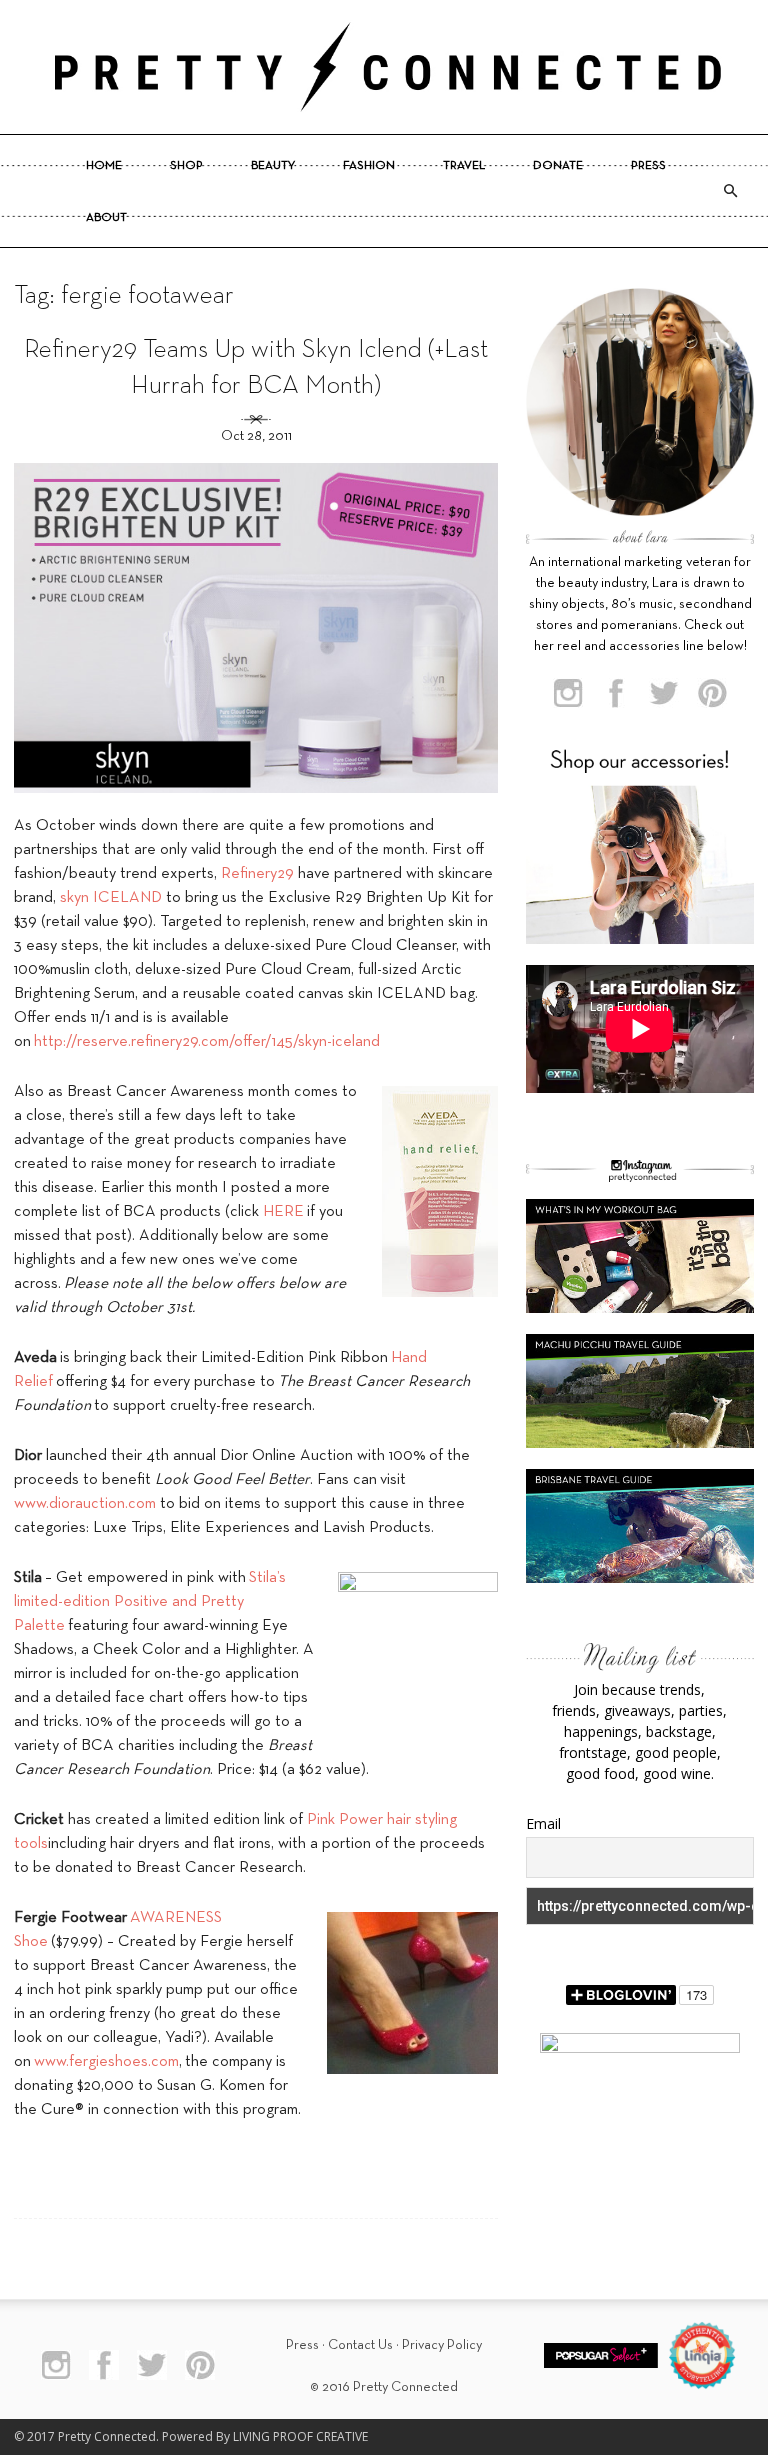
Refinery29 (257, 874)
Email (543, 1823)
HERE (283, 1212)
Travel (464, 166)
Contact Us (360, 2345)
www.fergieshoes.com (106, 2062)
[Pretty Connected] (384, 67)
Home (104, 166)
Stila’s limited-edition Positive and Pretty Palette (150, 1602)
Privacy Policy (442, 2345)
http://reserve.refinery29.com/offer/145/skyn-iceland (207, 1042)
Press (648, 166)
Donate (558, 166)
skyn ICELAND (111, 898)
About (106, 218)
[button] (730, 191)
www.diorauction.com (85, 1504)
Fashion (369, 166)
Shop (186, 166)
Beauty (273, 166)
